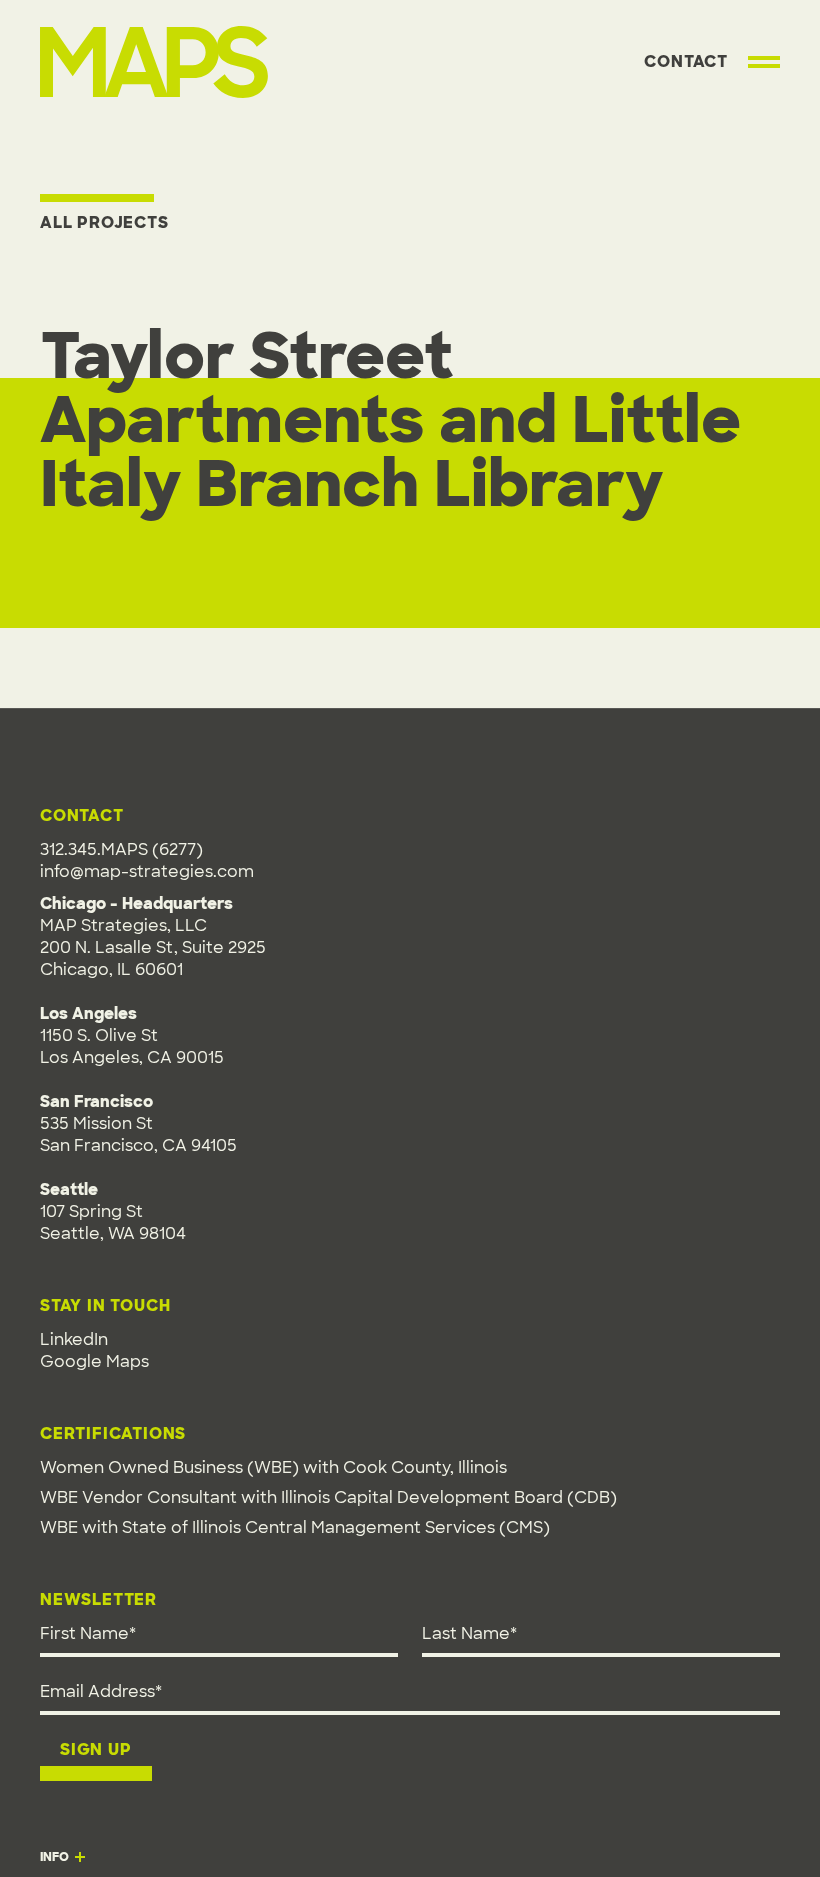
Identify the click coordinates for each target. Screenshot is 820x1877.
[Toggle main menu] (764, 62)
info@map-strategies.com (147, 871)
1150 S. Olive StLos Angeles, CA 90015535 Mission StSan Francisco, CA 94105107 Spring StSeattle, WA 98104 (138, 1123)
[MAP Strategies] (154, 49)
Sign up (96, 1749)
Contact (686, 61)
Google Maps (94, 1361)
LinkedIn (74, 1339)
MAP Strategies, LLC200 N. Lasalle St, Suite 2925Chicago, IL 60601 (153, 947)
